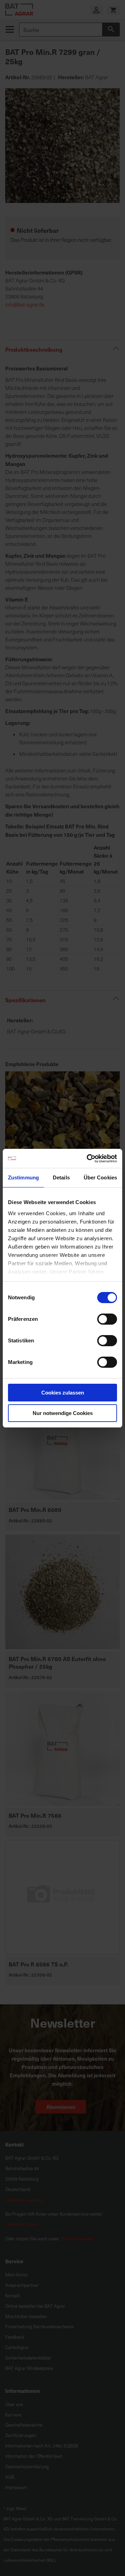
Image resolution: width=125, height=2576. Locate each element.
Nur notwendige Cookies (63, 1413)
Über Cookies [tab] (100, 1177)
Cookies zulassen (63, 1393)
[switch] (107, 1320)
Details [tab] (61, 1177)
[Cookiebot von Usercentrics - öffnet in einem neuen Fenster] (88, 1159)
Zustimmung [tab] (23, 1177)
